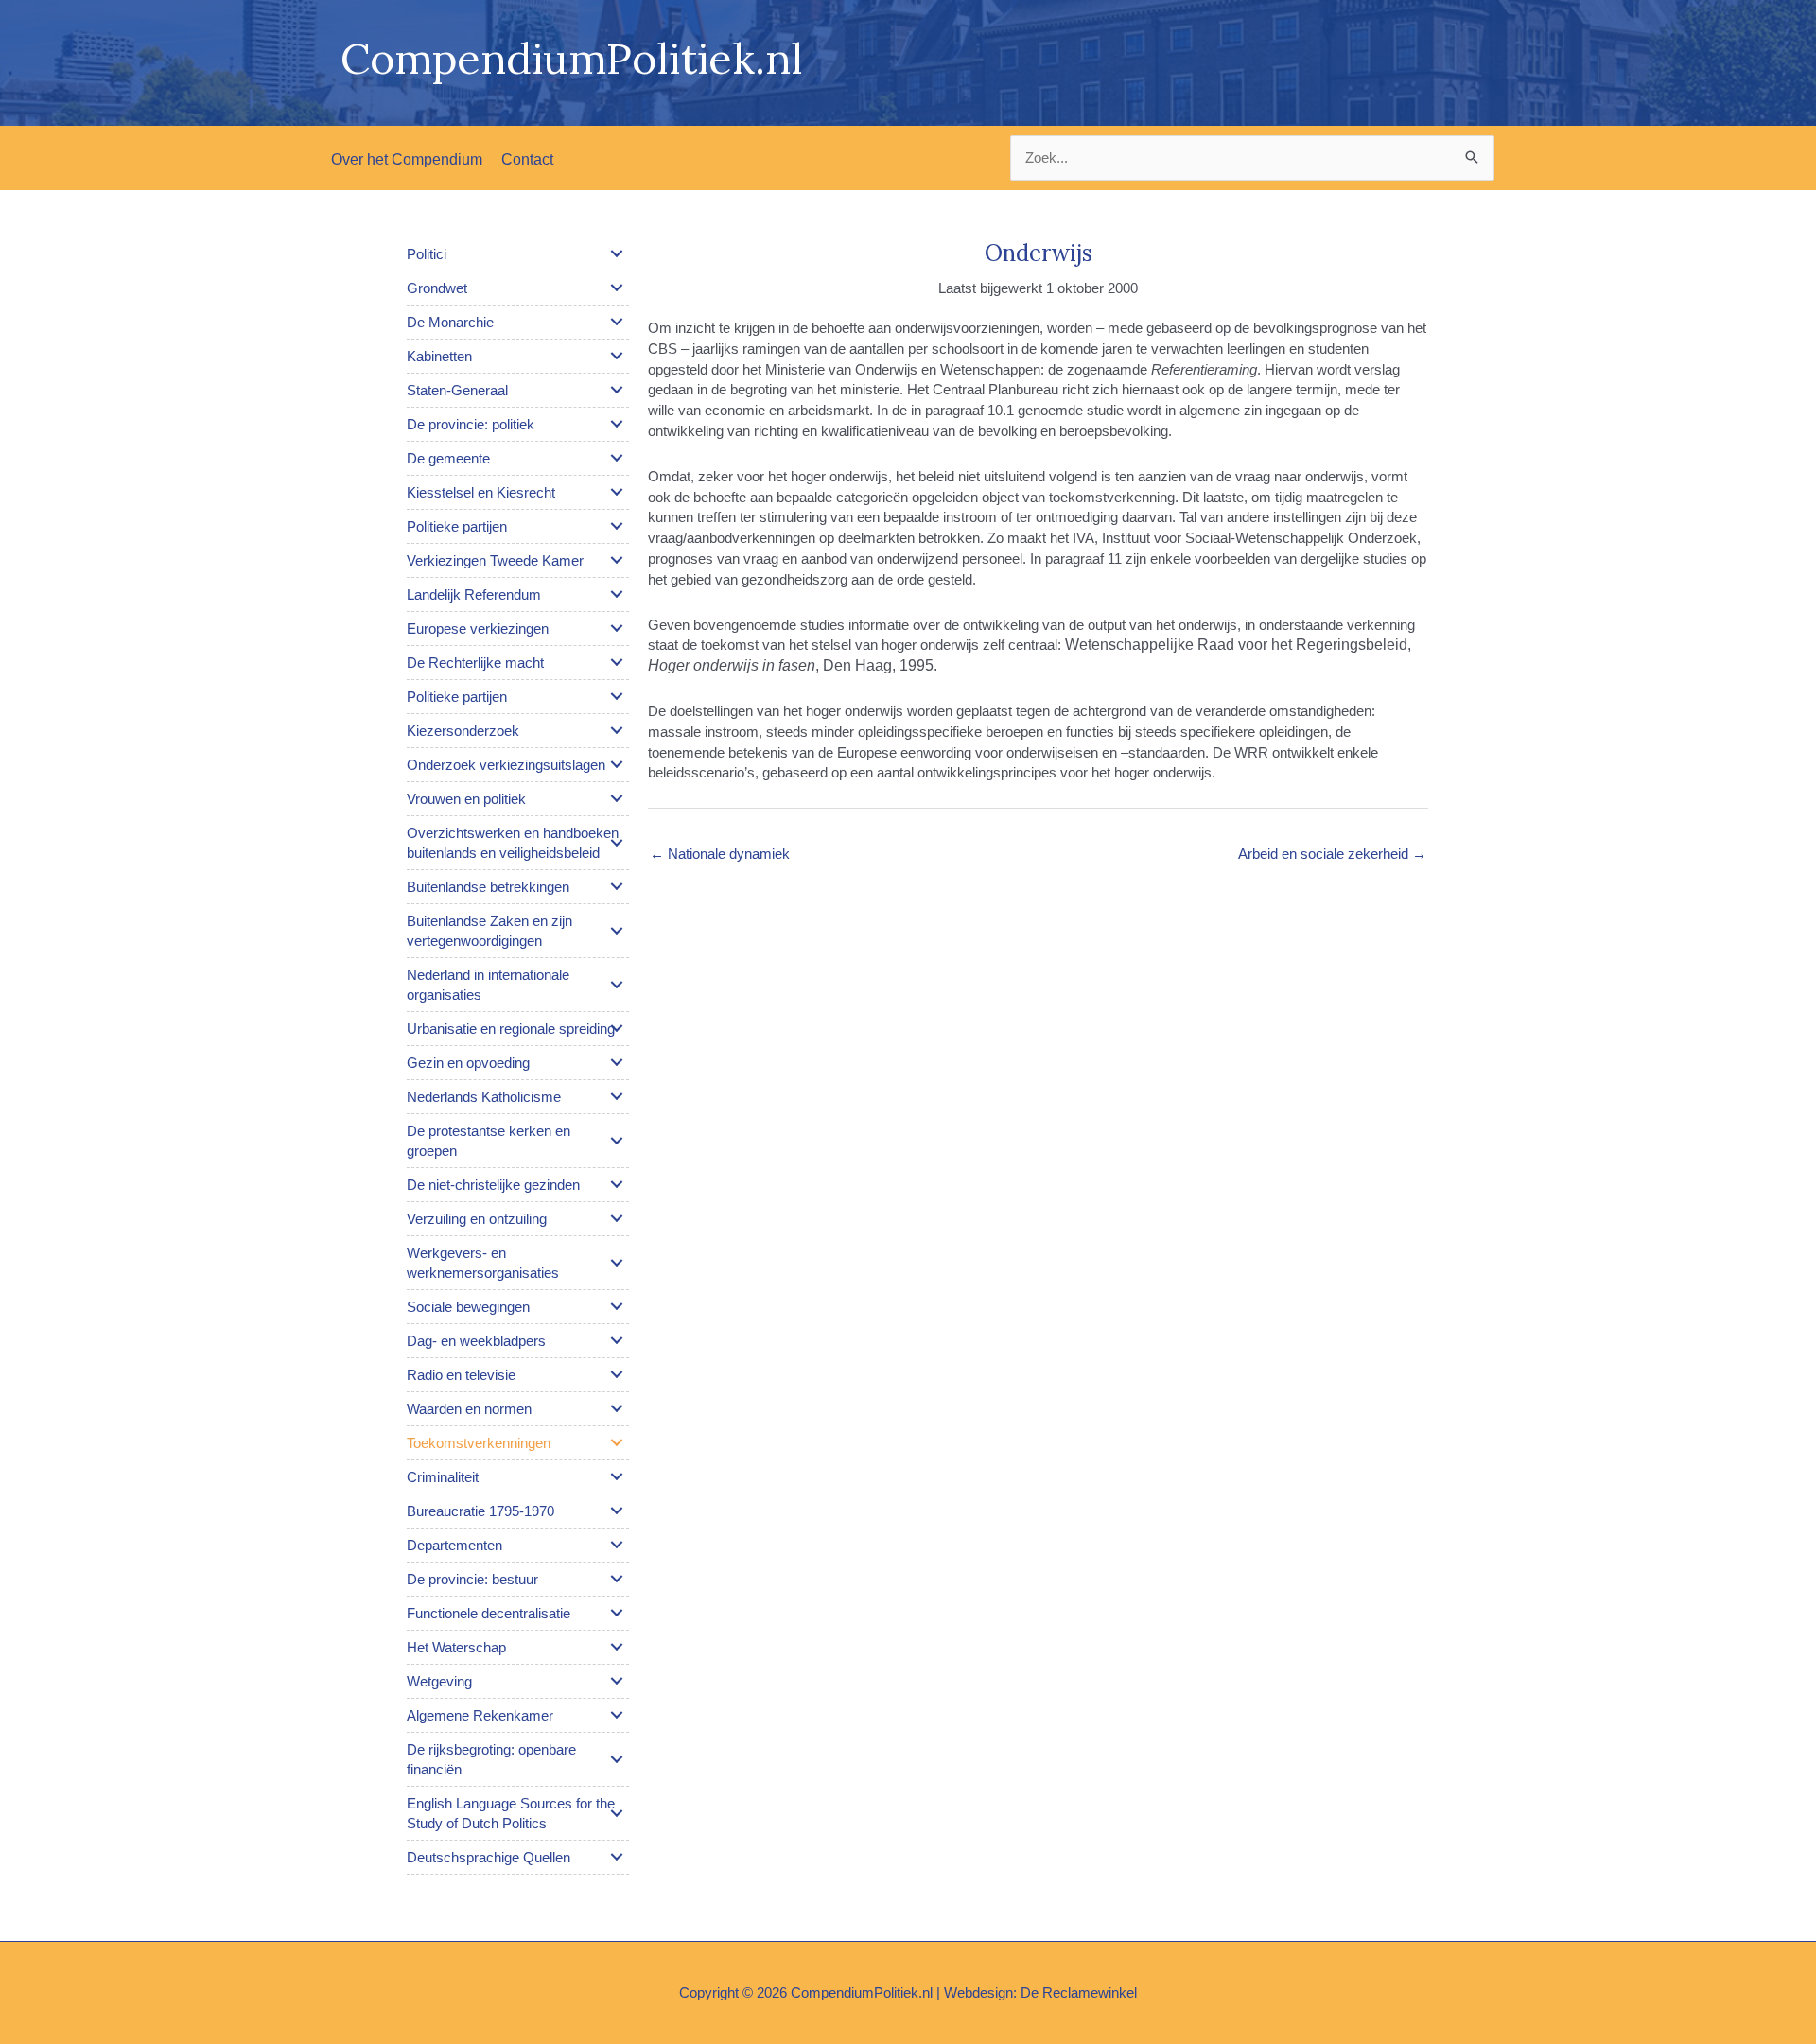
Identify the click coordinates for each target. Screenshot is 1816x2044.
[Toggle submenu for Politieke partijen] (617, 526)
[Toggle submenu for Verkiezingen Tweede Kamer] (617, 560)
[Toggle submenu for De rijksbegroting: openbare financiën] (617, 1759)
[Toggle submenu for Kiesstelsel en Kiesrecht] (617, 492)
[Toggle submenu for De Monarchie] (617, 322)
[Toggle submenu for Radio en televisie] (617, 1374)
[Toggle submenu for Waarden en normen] (617, 1408)
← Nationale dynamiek (720, 854)
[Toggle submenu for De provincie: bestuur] (617, 1579)
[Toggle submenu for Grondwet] (617, 288)
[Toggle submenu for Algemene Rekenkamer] (617, 1715)
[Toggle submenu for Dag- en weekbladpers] (617, 1340)
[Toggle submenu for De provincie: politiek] (617, 424)
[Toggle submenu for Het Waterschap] (617, 1647)
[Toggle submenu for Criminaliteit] (617, 1476)
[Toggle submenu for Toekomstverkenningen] (617, 1442)
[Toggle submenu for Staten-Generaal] (617, 390)
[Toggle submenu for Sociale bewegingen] (617, 1306)
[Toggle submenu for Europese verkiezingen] (617, 628)
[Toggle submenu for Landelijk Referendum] (617, 594)
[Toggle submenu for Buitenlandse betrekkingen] (617, 886)
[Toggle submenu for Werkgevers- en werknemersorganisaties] (617, 1263)
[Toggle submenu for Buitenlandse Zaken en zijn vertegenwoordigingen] (617, 931)
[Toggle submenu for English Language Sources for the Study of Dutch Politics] (617, 1813)
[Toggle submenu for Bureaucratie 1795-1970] (617, 1511)
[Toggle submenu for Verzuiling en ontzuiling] (617, 1218)
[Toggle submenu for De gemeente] (617, 458)
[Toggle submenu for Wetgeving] (617, 1681)
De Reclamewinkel (1079, 1992)
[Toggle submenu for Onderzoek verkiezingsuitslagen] (617, 764)
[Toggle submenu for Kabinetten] (617, 356)
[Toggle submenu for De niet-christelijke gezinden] (617, 1184)
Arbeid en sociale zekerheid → (1332, 854)
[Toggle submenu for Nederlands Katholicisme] (617, 1096)
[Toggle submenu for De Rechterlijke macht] (617, 662)
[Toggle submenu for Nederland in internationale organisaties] (617, 985)
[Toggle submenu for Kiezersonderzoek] (617, 730)
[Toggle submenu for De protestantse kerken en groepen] (617, 1141)
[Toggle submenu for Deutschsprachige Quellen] (617, 1857)
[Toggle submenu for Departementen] (617, 1545)
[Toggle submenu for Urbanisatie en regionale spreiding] (617, 1028)
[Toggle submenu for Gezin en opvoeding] (617, 1062)
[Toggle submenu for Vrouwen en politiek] (617, 798)
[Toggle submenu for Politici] (617, 253)
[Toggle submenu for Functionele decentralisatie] (617, 1613)
